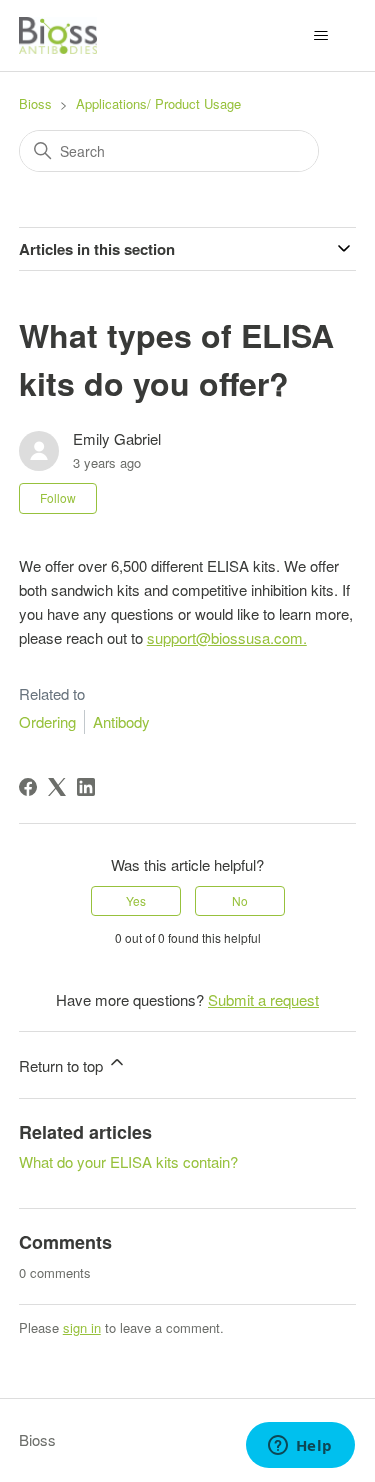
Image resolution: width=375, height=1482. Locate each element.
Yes (136, 900)
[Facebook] (28, 787)
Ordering (47, 721)
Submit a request (263, 999)
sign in (82, 1327)
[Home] (58, 35)
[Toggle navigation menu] (320, 36)
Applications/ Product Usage (158, 103)
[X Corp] (57, 787)
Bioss (35, 103)
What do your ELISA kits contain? (128, 1161)
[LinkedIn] (86, 787)
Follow (58, 497)
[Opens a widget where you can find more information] (300, 1447)
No (240, 900)
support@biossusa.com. (227, 637)
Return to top (63, 1065)
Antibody (121, 721)
